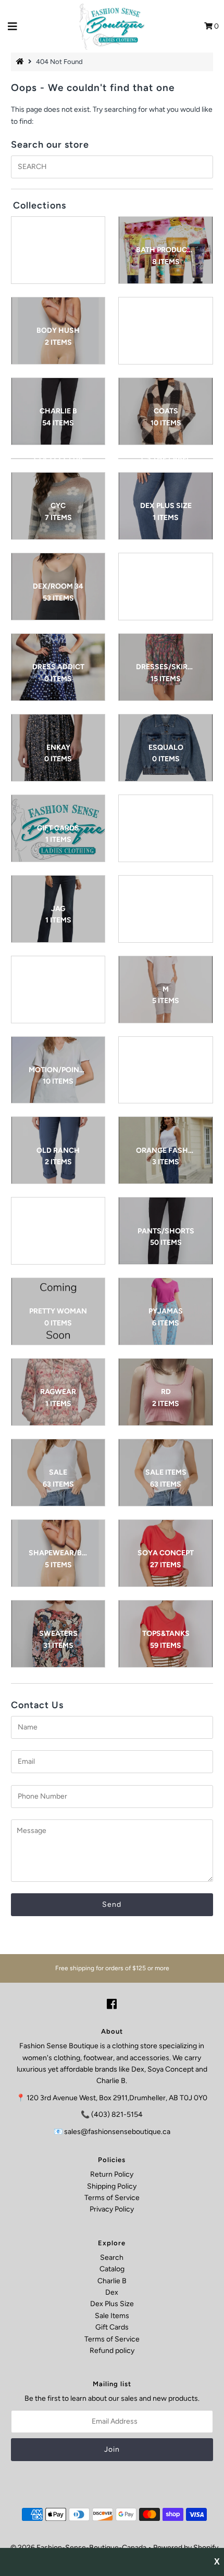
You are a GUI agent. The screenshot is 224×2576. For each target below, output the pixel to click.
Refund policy (112, 2351)
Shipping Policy (112, 2186)
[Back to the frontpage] (21, 62)
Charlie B (112, 2281)
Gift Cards (112, 2327)
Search (112, 2258)
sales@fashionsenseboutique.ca (117, 2132)
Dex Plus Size (112, 2304)
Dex (112, 2292)
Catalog (112, 2269)
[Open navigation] (13, 27)
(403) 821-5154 (117, 2115)
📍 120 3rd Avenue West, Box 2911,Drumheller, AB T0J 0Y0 (112, 2098)
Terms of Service (112, 2198)
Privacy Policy (112, 2209)
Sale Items (112, 2316)
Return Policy (112, 2174)
